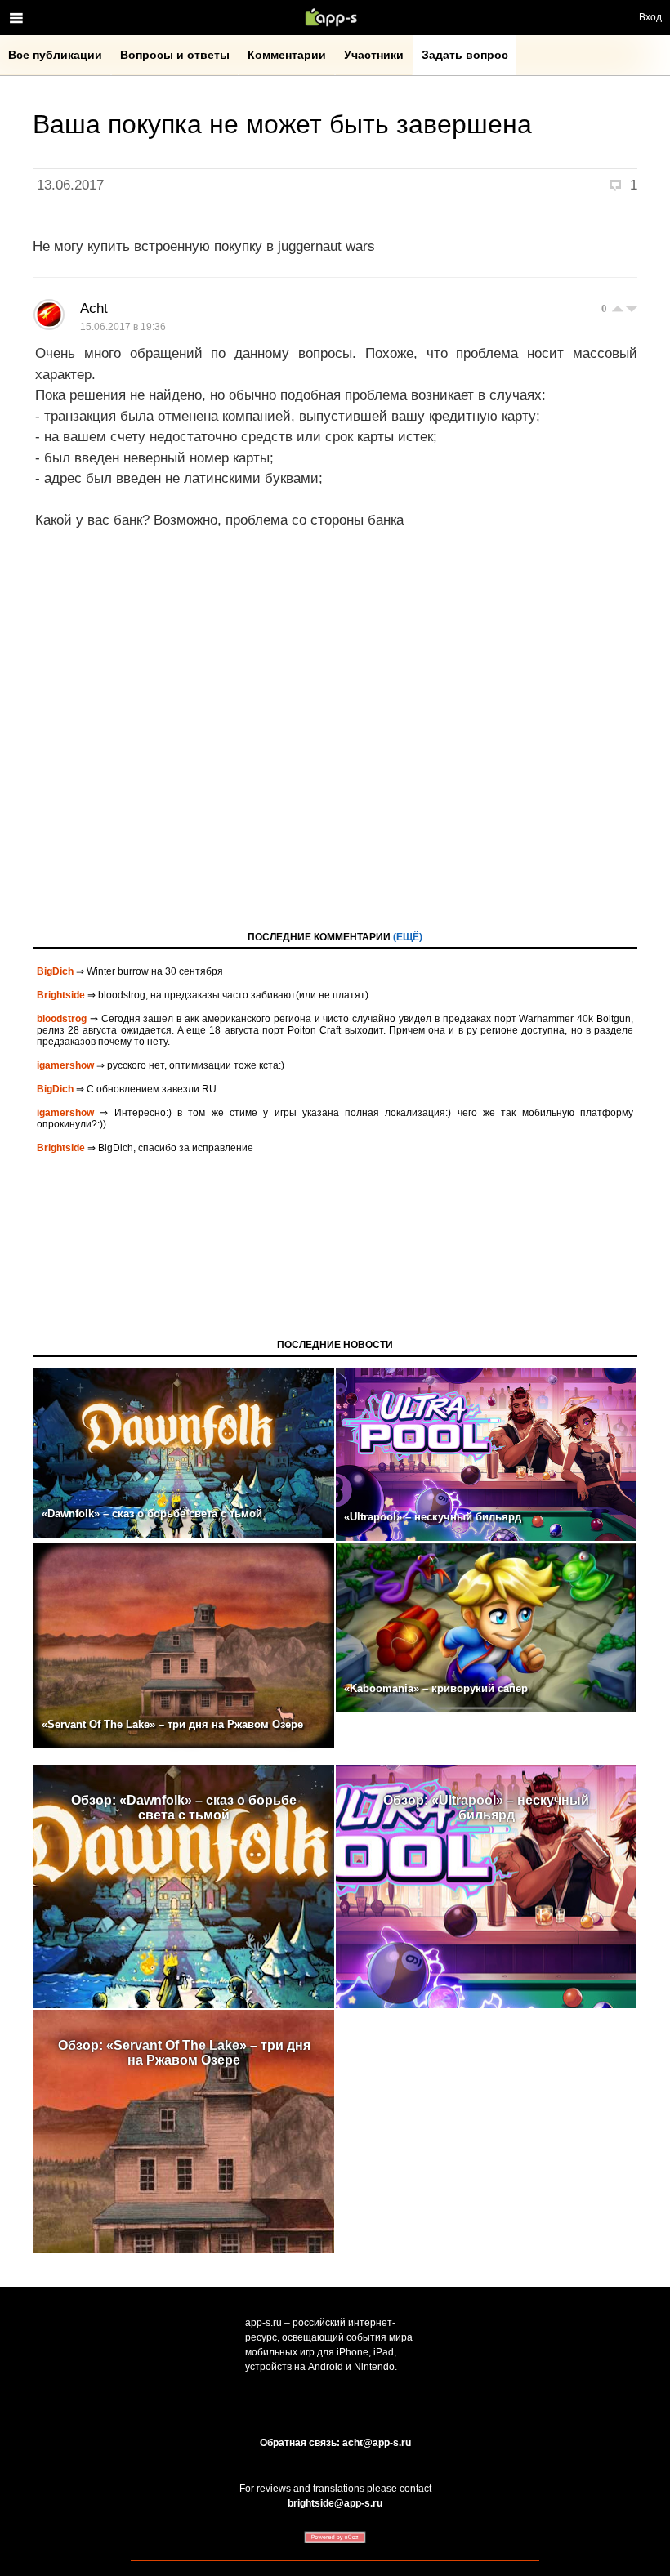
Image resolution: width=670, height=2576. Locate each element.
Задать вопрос (465, 55)
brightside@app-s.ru (335, 2503)
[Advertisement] (335, 748)
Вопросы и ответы (175, 55)
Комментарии (287, 55)
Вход (650, 17)
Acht (94, 308)
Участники (374, 55)
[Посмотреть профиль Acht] (49, 315)
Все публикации (55, 55)
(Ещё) (408, 937)
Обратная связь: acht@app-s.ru (335, 2443)
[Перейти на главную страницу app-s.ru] (335, 17)
